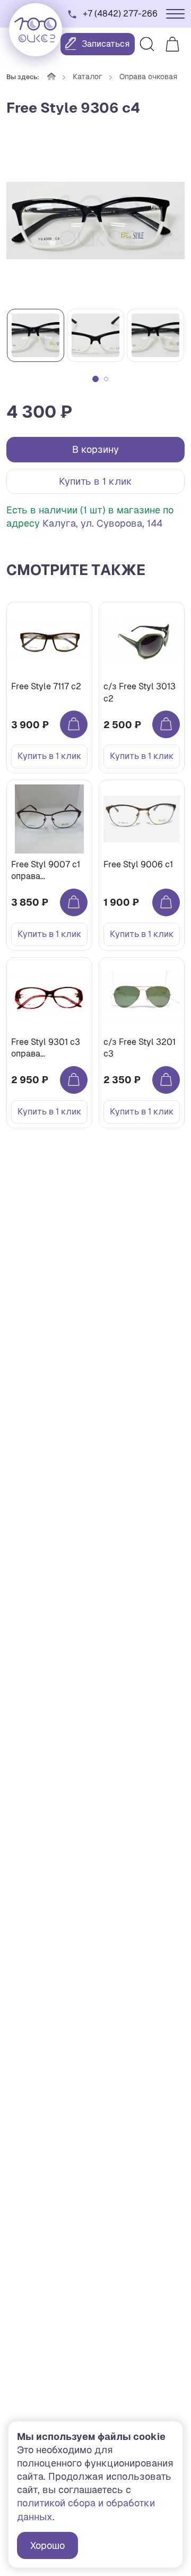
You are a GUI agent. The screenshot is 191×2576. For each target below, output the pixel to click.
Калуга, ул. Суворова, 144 (102, 523)
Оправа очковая (148, 77)
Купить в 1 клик (95, 481)
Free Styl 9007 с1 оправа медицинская (46, 871)
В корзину (95, 449)
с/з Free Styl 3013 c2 (140, 692)
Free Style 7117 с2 (46, 686)
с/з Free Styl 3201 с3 (140, 1048)
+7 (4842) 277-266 (120, 14)
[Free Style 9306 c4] (95, 221)
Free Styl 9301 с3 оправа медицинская (46, 1048)
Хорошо (47, 2545)
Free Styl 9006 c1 (138, 864)
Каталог (88, 77)
